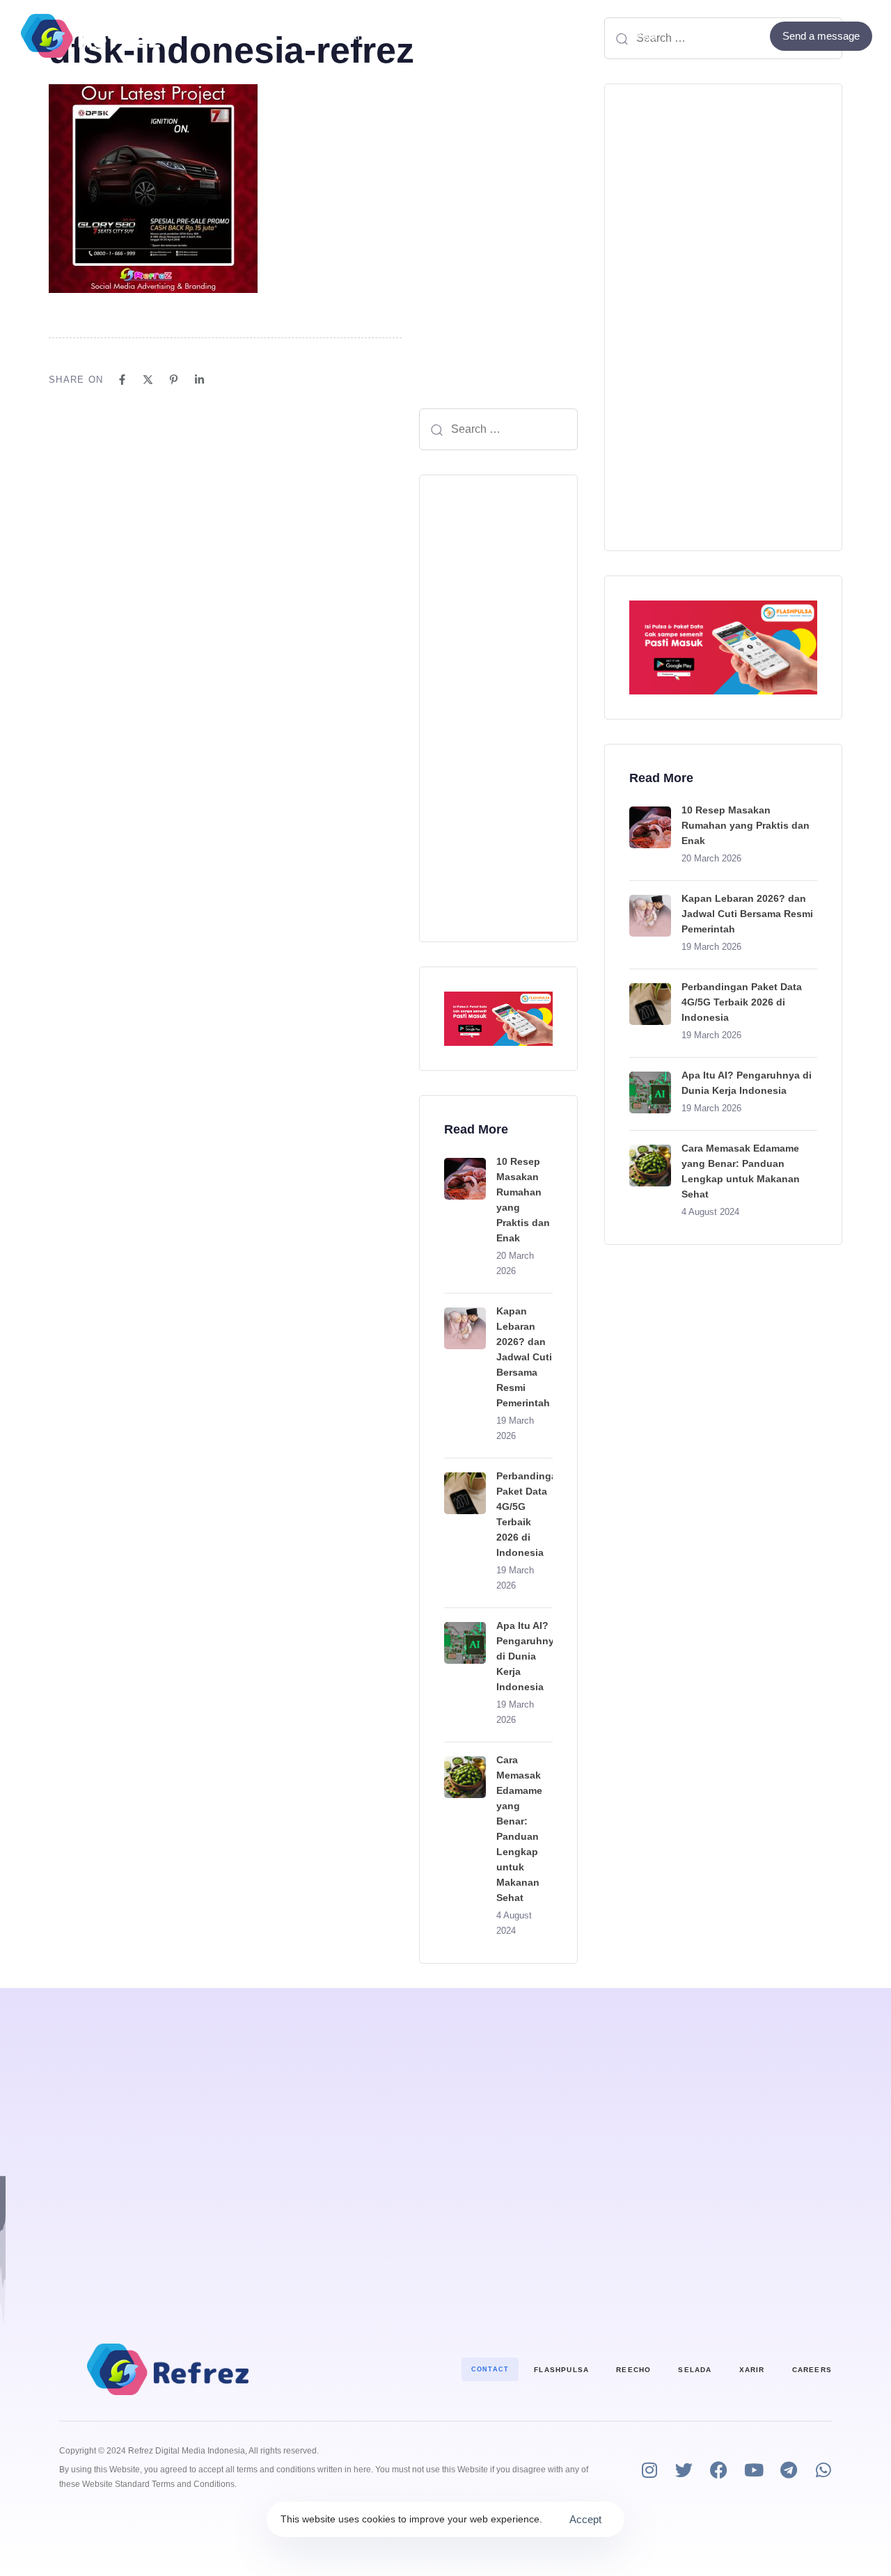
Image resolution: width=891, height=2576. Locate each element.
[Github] (751, 36)
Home (252, 36)
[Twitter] (732, 36)
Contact (555, 36)
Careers (812, 2370)
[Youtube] (754, 2470)
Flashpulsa (561, 2370)
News (642, 36)
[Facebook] (713, 36)
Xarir (752, 2370)
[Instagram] (649, 2470)
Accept (585, 2519)
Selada (695, 2370)
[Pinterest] (174, 380)
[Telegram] (788, 2470)
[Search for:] (498, 429)
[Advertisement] (498, 708)
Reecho (633, 2370)
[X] (148, 380)
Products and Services (360, 36)
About (484, 36)
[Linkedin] (199, 380)
